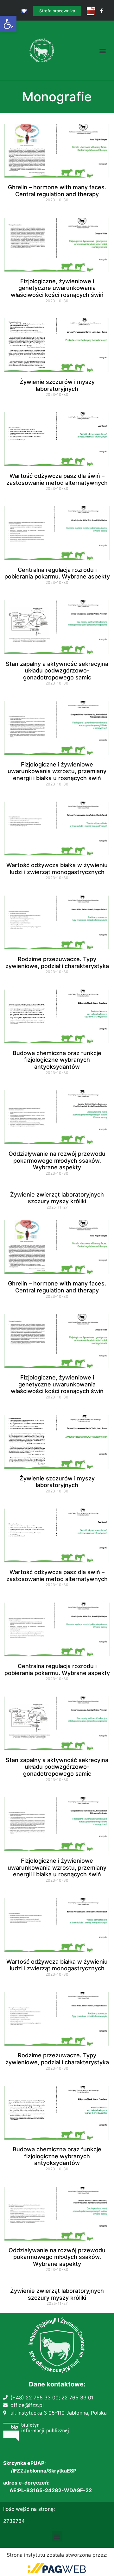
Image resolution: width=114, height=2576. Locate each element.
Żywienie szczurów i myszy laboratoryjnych (57, 385)
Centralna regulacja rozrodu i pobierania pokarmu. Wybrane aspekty (57, 573)
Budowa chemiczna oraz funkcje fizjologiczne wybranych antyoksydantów (57, 1060)
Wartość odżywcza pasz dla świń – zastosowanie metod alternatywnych (57, 479)
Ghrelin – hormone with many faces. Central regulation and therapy (57, 191)
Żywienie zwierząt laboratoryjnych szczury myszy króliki (57, 1198)
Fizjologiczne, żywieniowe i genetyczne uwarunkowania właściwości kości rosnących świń (57, 288)
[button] (8, 24)
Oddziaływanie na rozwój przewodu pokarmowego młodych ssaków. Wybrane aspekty (57, 1160)
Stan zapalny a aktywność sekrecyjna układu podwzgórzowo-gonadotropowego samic (57, 671)
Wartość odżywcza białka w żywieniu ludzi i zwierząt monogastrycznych (57, 869)
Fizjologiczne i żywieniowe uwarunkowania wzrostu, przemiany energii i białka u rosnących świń (57, 771)
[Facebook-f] (101, 11)
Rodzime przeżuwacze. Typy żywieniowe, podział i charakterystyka (57, 963)
